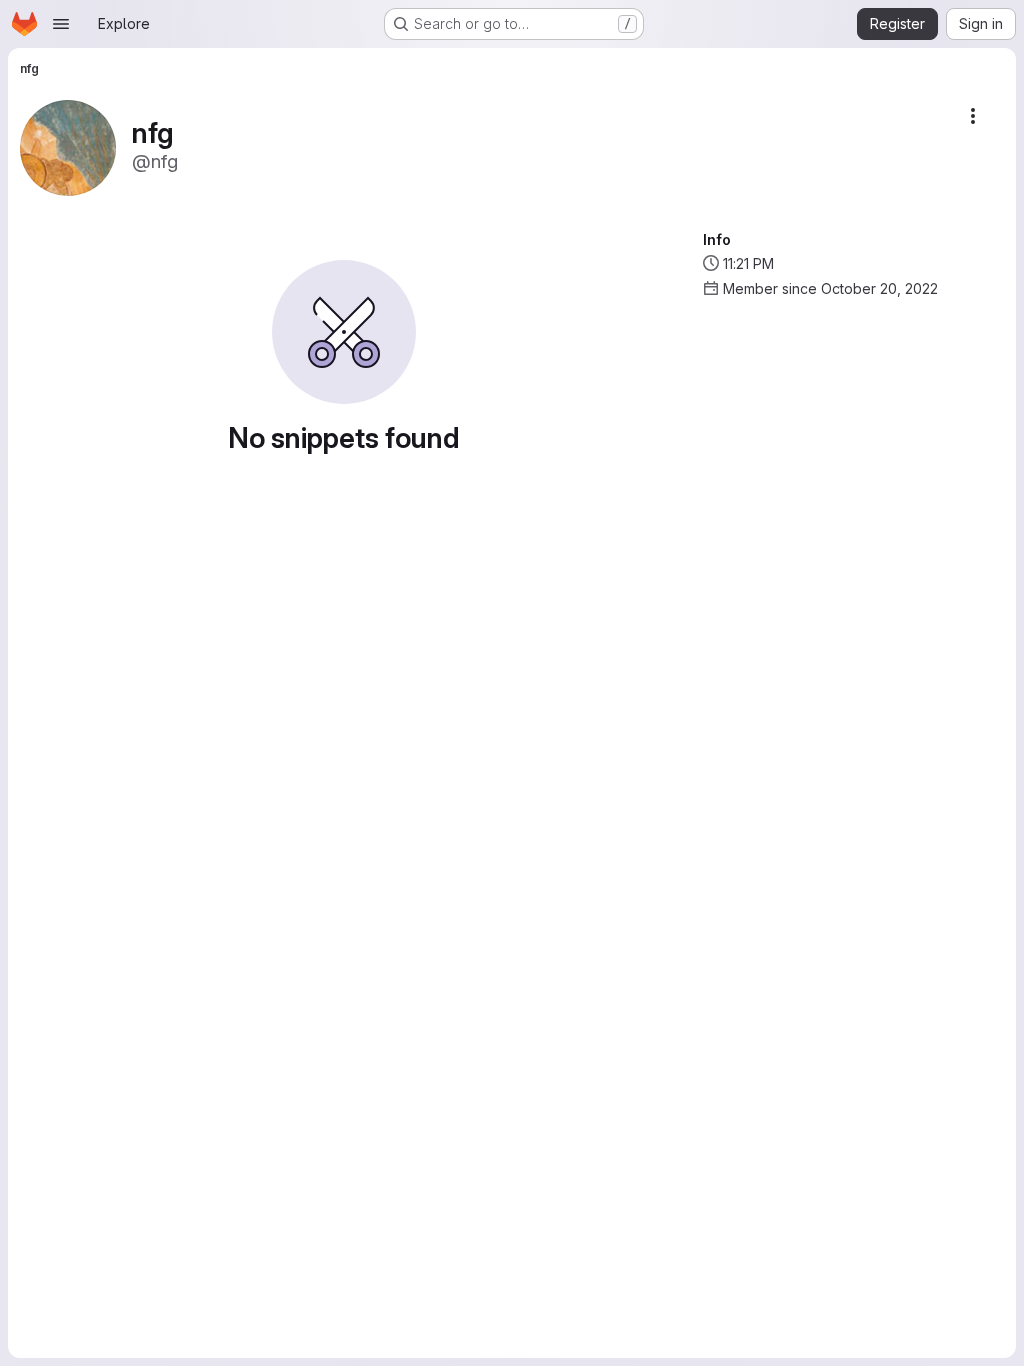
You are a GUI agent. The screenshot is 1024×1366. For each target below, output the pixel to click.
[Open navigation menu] (61, 24)
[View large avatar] (68, 146)
